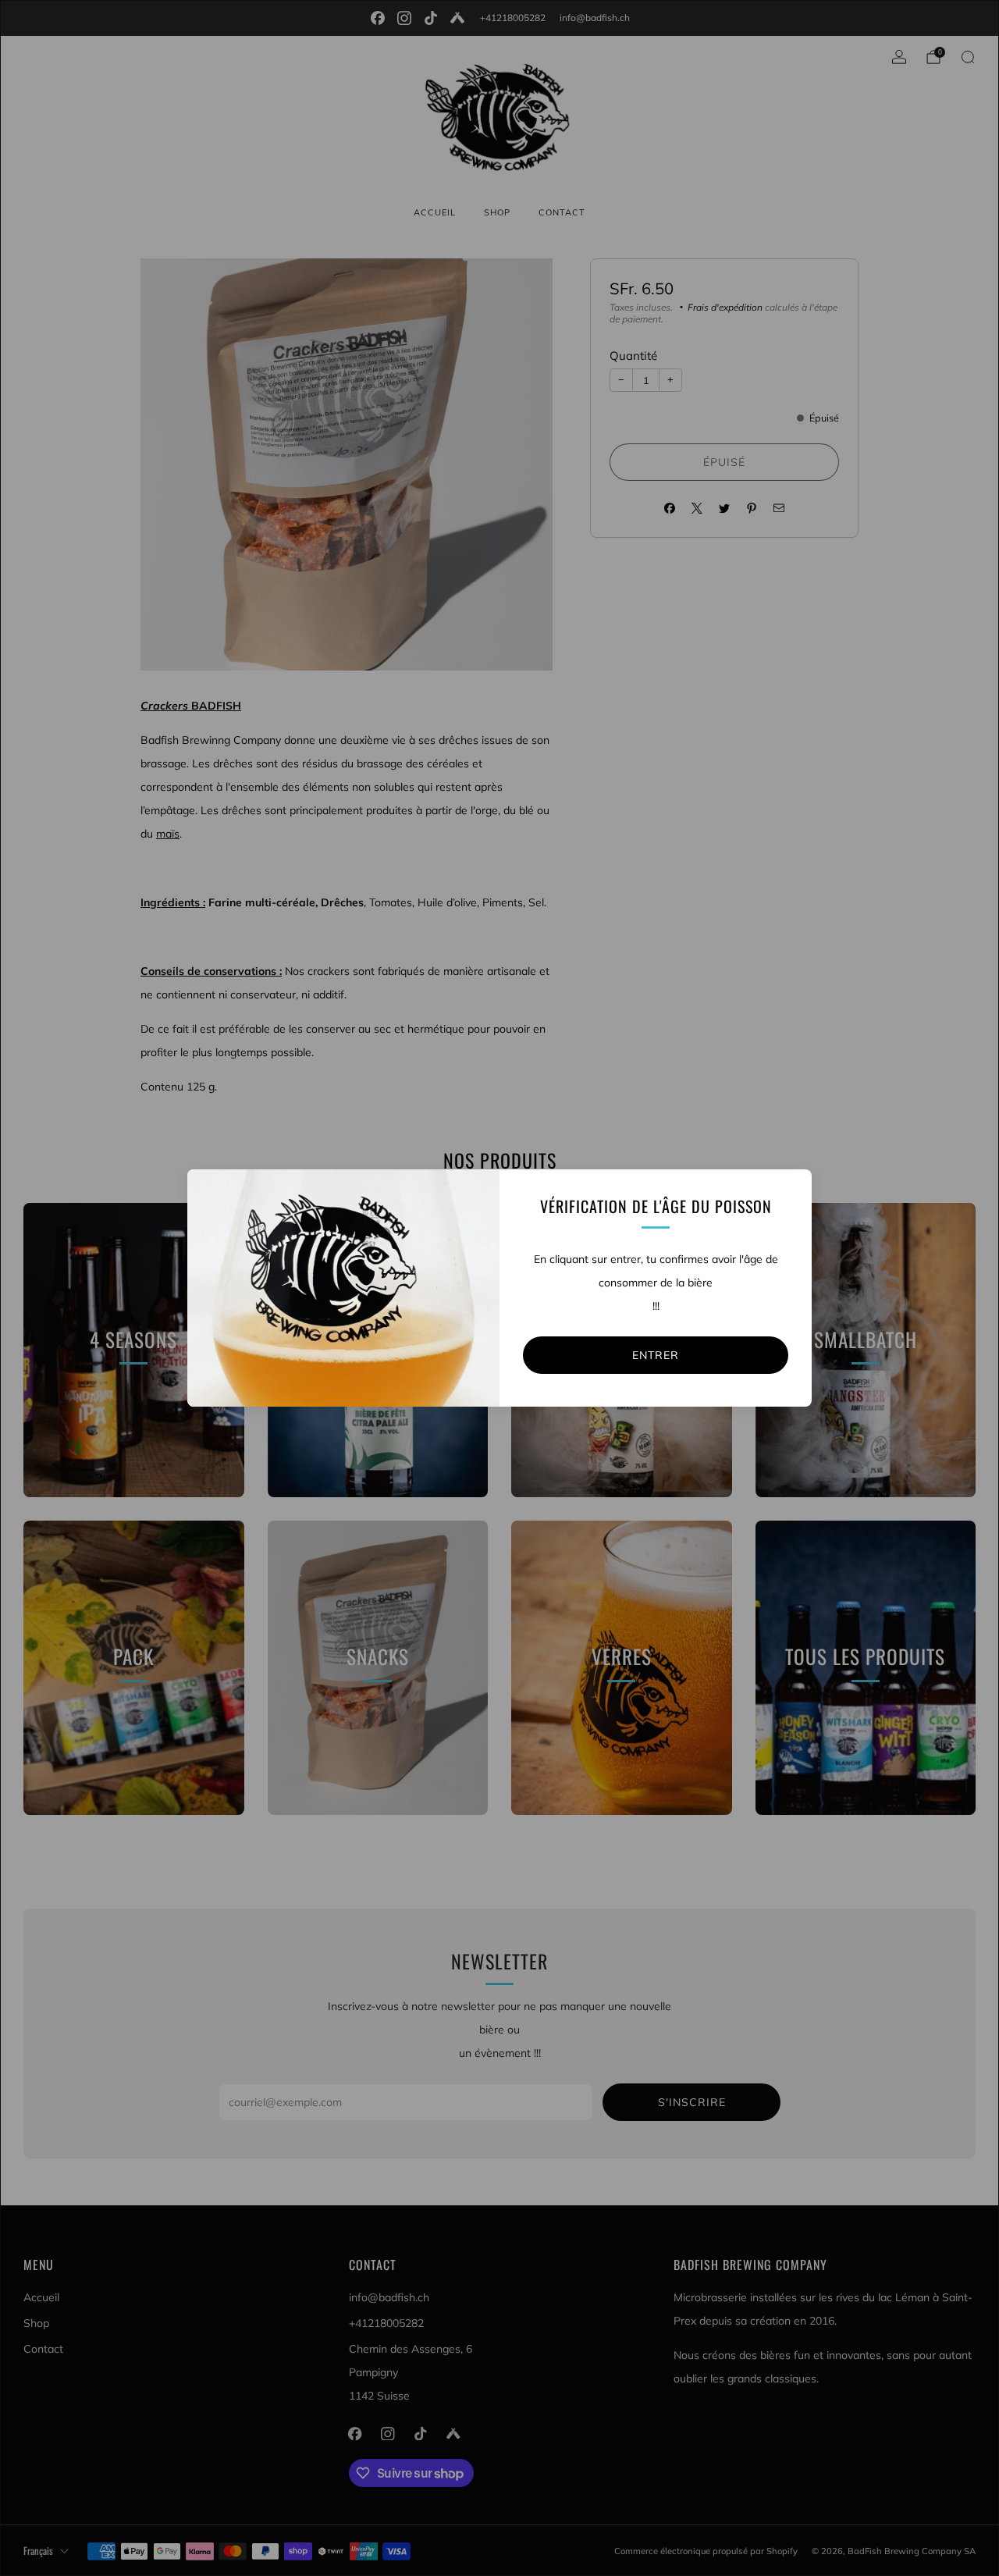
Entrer (656, 1355)
